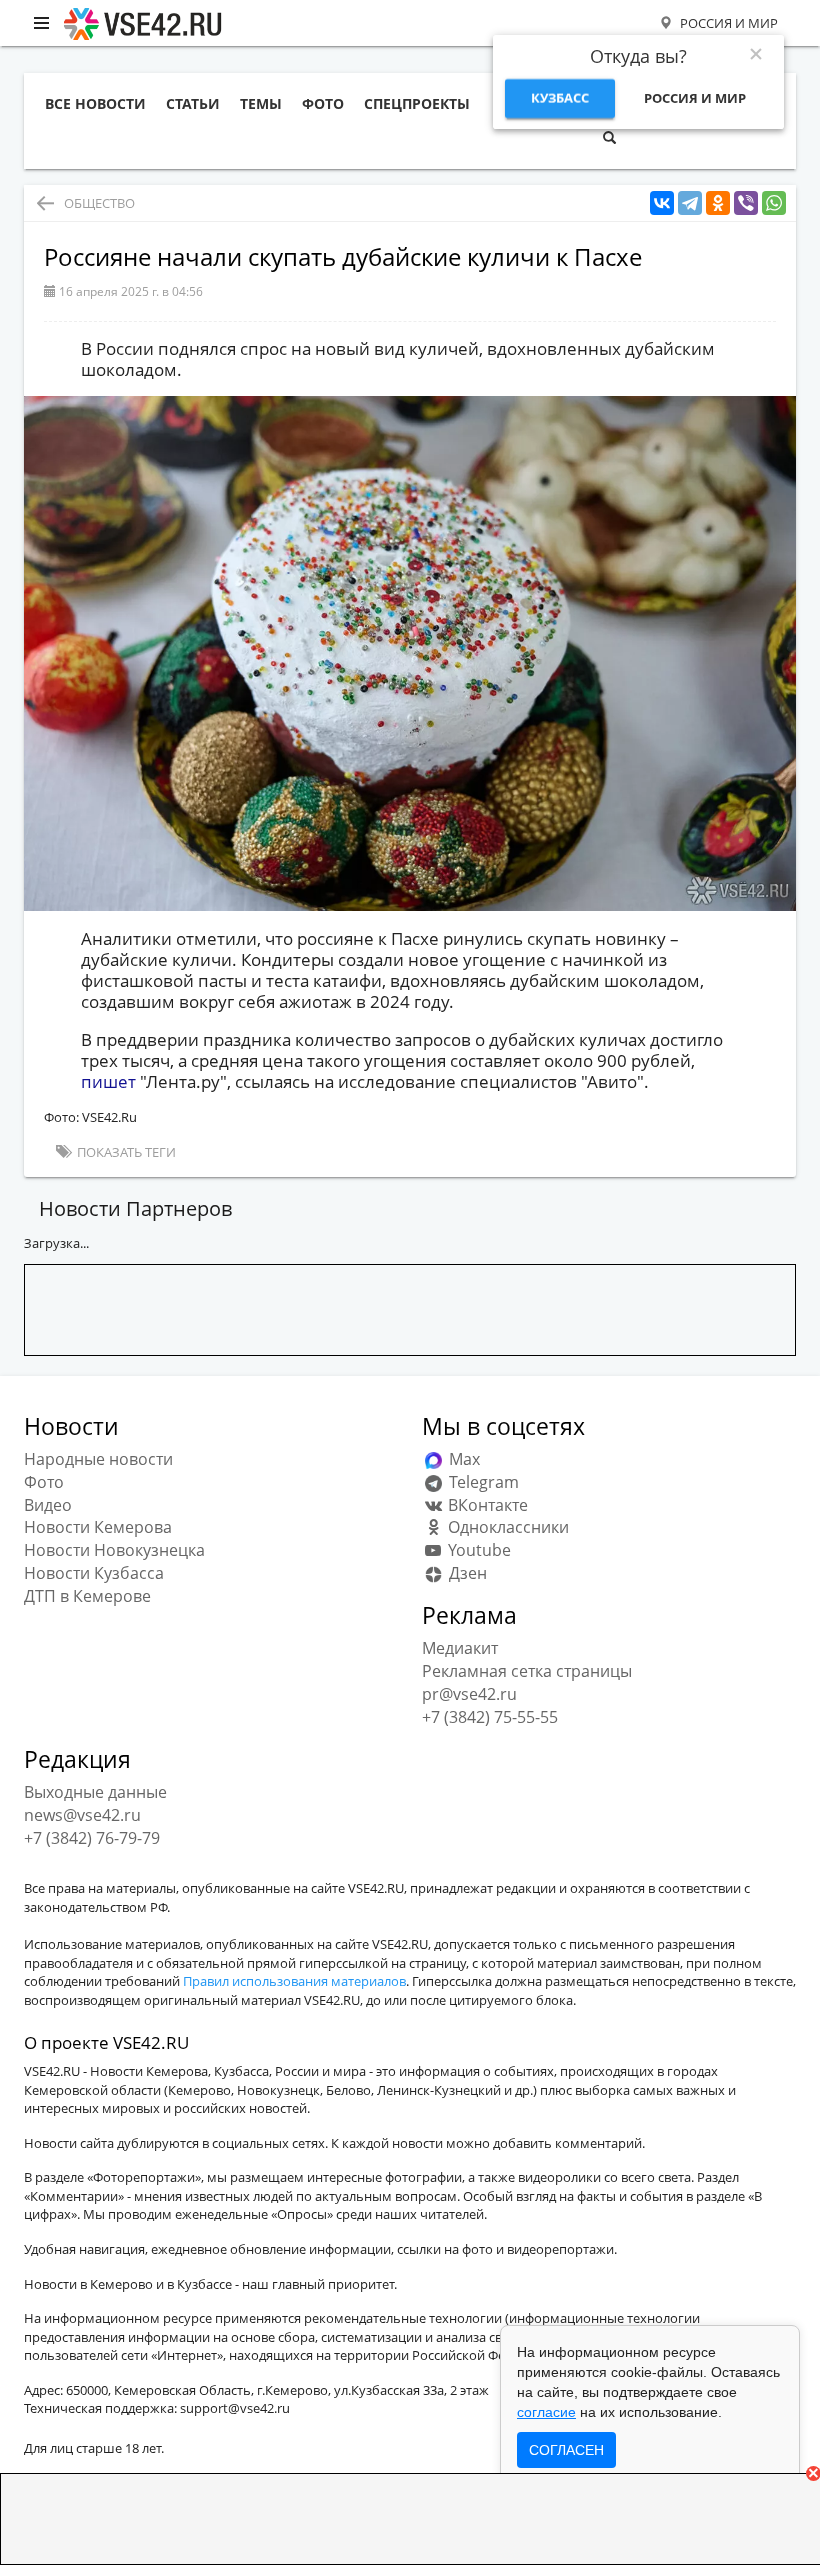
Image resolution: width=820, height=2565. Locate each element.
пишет (110, 1081)
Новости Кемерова (98, 1527)
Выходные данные (95, 1792)
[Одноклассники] (718, 203)
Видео (48, 1505)
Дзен (466, 1573)
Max (462, 1459)
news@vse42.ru (82, 1815)
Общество (99, 203)
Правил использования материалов (294, 1981)
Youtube (477, 1550)
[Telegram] (690, 203)
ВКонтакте (486, 1505)
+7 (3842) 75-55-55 (490, 1717)
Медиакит (460, 1648)
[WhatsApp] (774, 203)
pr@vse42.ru (469, 1694)
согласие (546, 2412)
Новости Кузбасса (94, 1573)
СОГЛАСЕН (566, 2450)
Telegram (482, 1482)
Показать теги (125, 1152)
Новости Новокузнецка (114, 1550)
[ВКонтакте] (662, 203)
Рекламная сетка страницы (527, 1671)
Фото (44, 1482)
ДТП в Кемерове (87, 1596)
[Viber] (746, 203)
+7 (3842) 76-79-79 (92, 1838)
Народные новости (98, 1459)
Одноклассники (506, 1527)
